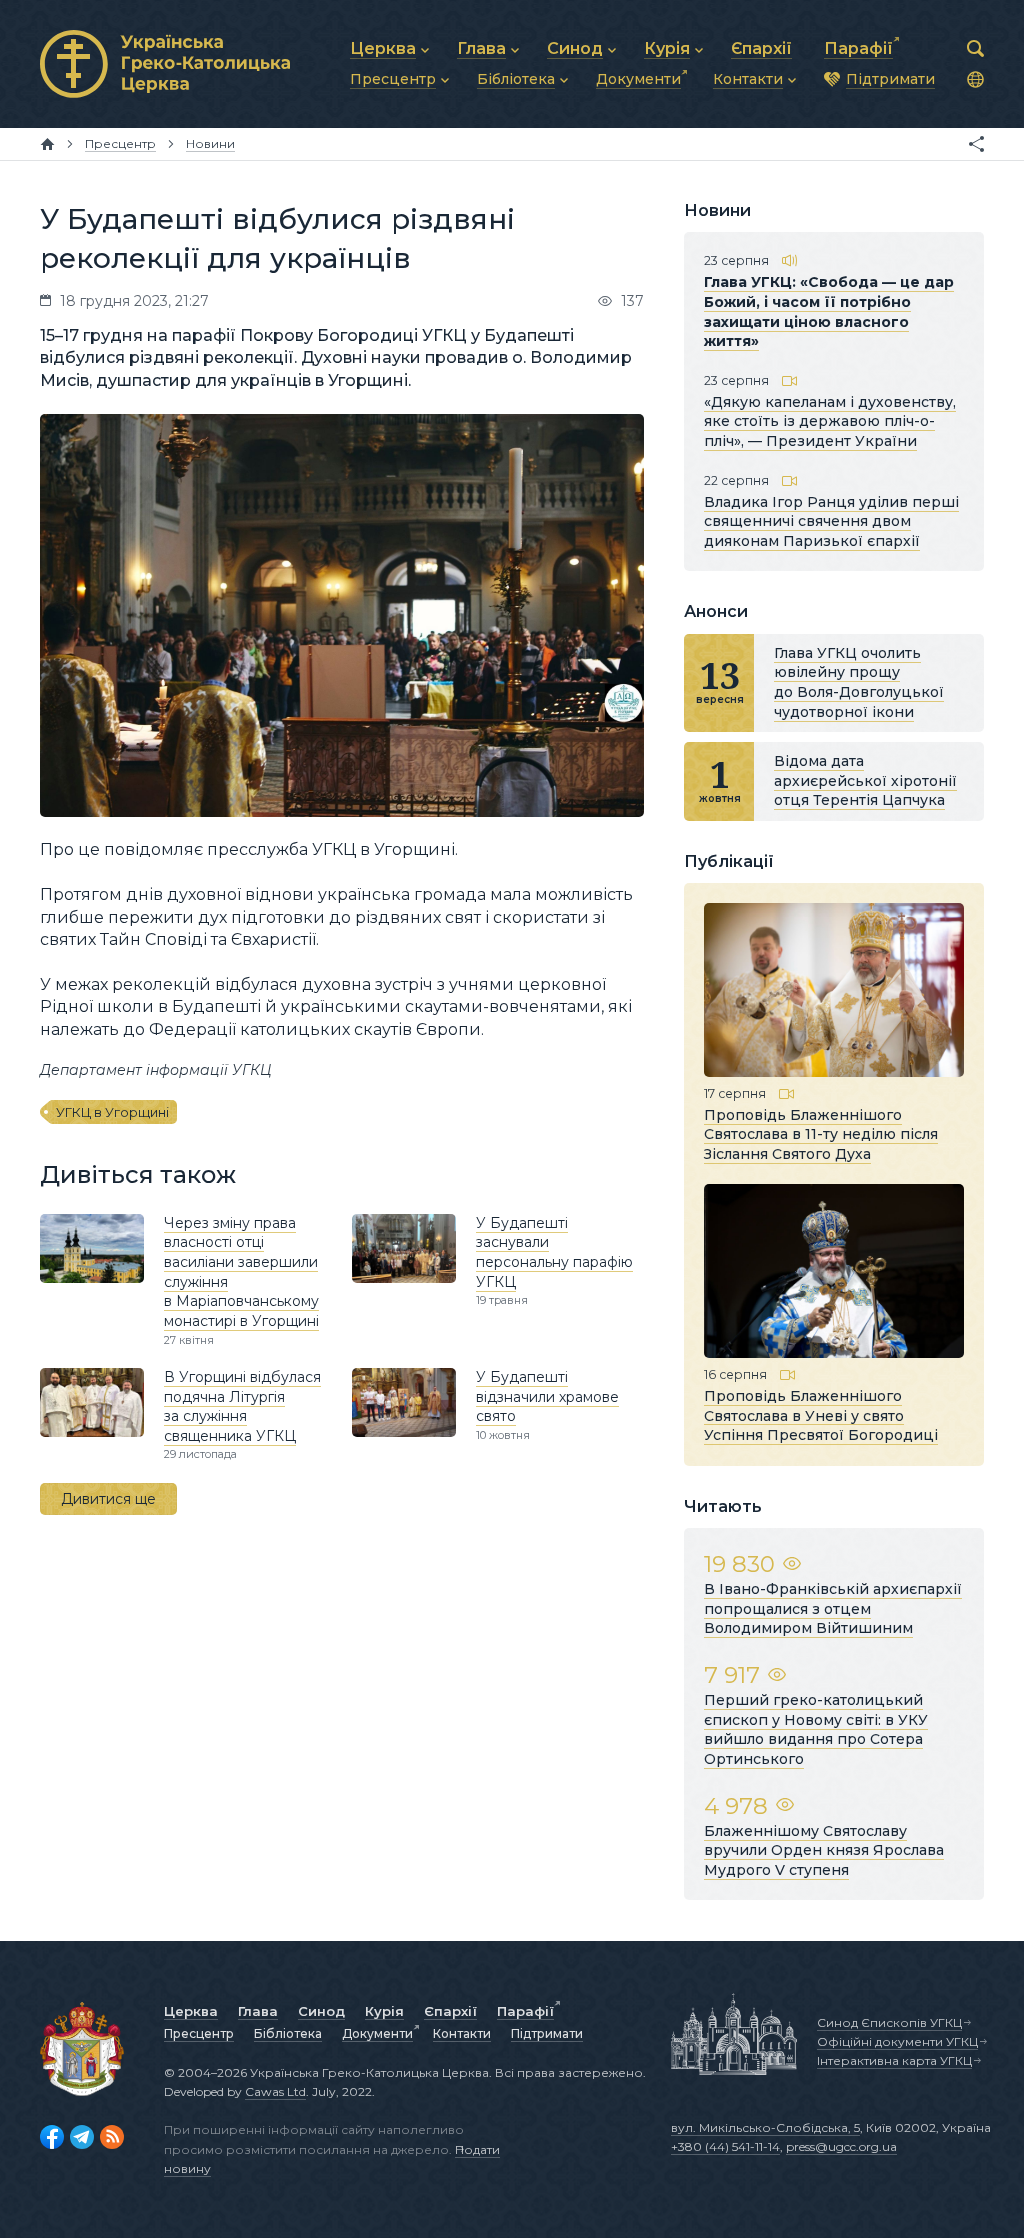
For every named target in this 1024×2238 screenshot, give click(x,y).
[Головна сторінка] (47, 144)
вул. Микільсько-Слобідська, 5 (765, 2127)
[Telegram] (82, 2137)
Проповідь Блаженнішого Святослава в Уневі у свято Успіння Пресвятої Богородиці (821, 1415)
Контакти (462, 2033)
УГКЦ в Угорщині (112, 1112)
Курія (384, 2011)
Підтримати (547, 2033)
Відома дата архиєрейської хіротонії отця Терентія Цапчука (865, 780)
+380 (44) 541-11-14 (725, 2146)
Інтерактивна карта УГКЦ (894, 2060)
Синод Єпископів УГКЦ (889, 2022)
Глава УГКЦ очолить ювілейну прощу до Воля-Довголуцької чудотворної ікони (859, 682)
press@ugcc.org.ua (841, 2146)
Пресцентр (199, 2033)
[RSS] (112, 2137)
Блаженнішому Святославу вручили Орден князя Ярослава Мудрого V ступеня (824, 1850)
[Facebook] (52, 2137)
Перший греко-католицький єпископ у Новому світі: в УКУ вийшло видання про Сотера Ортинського (816, 1729)
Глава (258, 2011)
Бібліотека (288, 2033)
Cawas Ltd (275, 2091)
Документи (377, 2033)
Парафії (525, 2011)
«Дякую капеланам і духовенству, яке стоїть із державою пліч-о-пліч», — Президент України (830, 421)
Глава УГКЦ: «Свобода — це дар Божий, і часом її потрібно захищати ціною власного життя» (829, 311)
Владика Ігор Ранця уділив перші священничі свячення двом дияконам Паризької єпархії (831, 521)
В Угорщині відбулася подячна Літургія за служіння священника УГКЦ (242, 1406)
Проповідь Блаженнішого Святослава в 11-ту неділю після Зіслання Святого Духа (821, 1134)
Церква (191, 2011)
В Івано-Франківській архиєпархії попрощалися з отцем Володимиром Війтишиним (833, 1608)
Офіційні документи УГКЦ (897, 2041)
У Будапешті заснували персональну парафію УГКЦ (554, 1252)
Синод (321, 2011)
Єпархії (450, 2011)
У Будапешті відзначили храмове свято (547, 1396)
